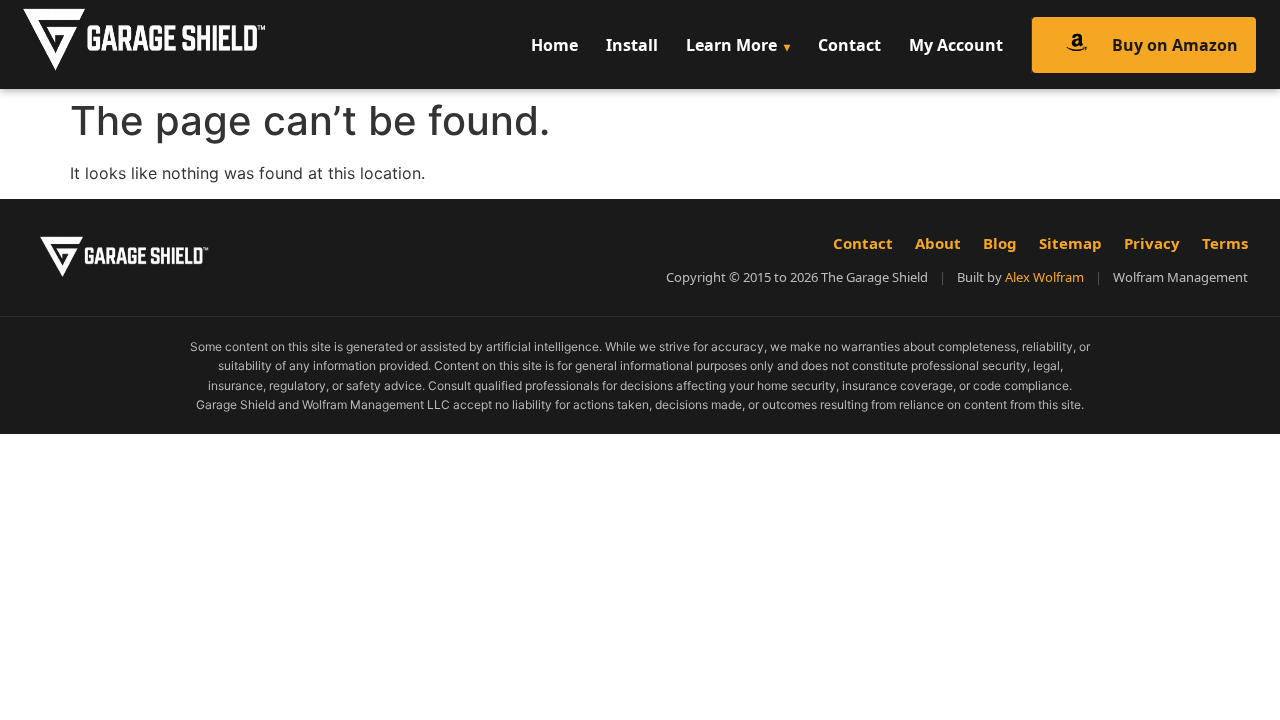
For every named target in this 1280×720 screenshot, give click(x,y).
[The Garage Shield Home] (186, 44)
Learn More (731, 45)
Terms (1225, 243)
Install (632, 45)
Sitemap (1070, 243)
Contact (849, 45)
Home (554, 45)
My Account (956, 45)
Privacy (1152, 243)
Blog (1000, 243)
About (938, 243)
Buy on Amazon (1175, 45)
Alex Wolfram (1044, 277)
